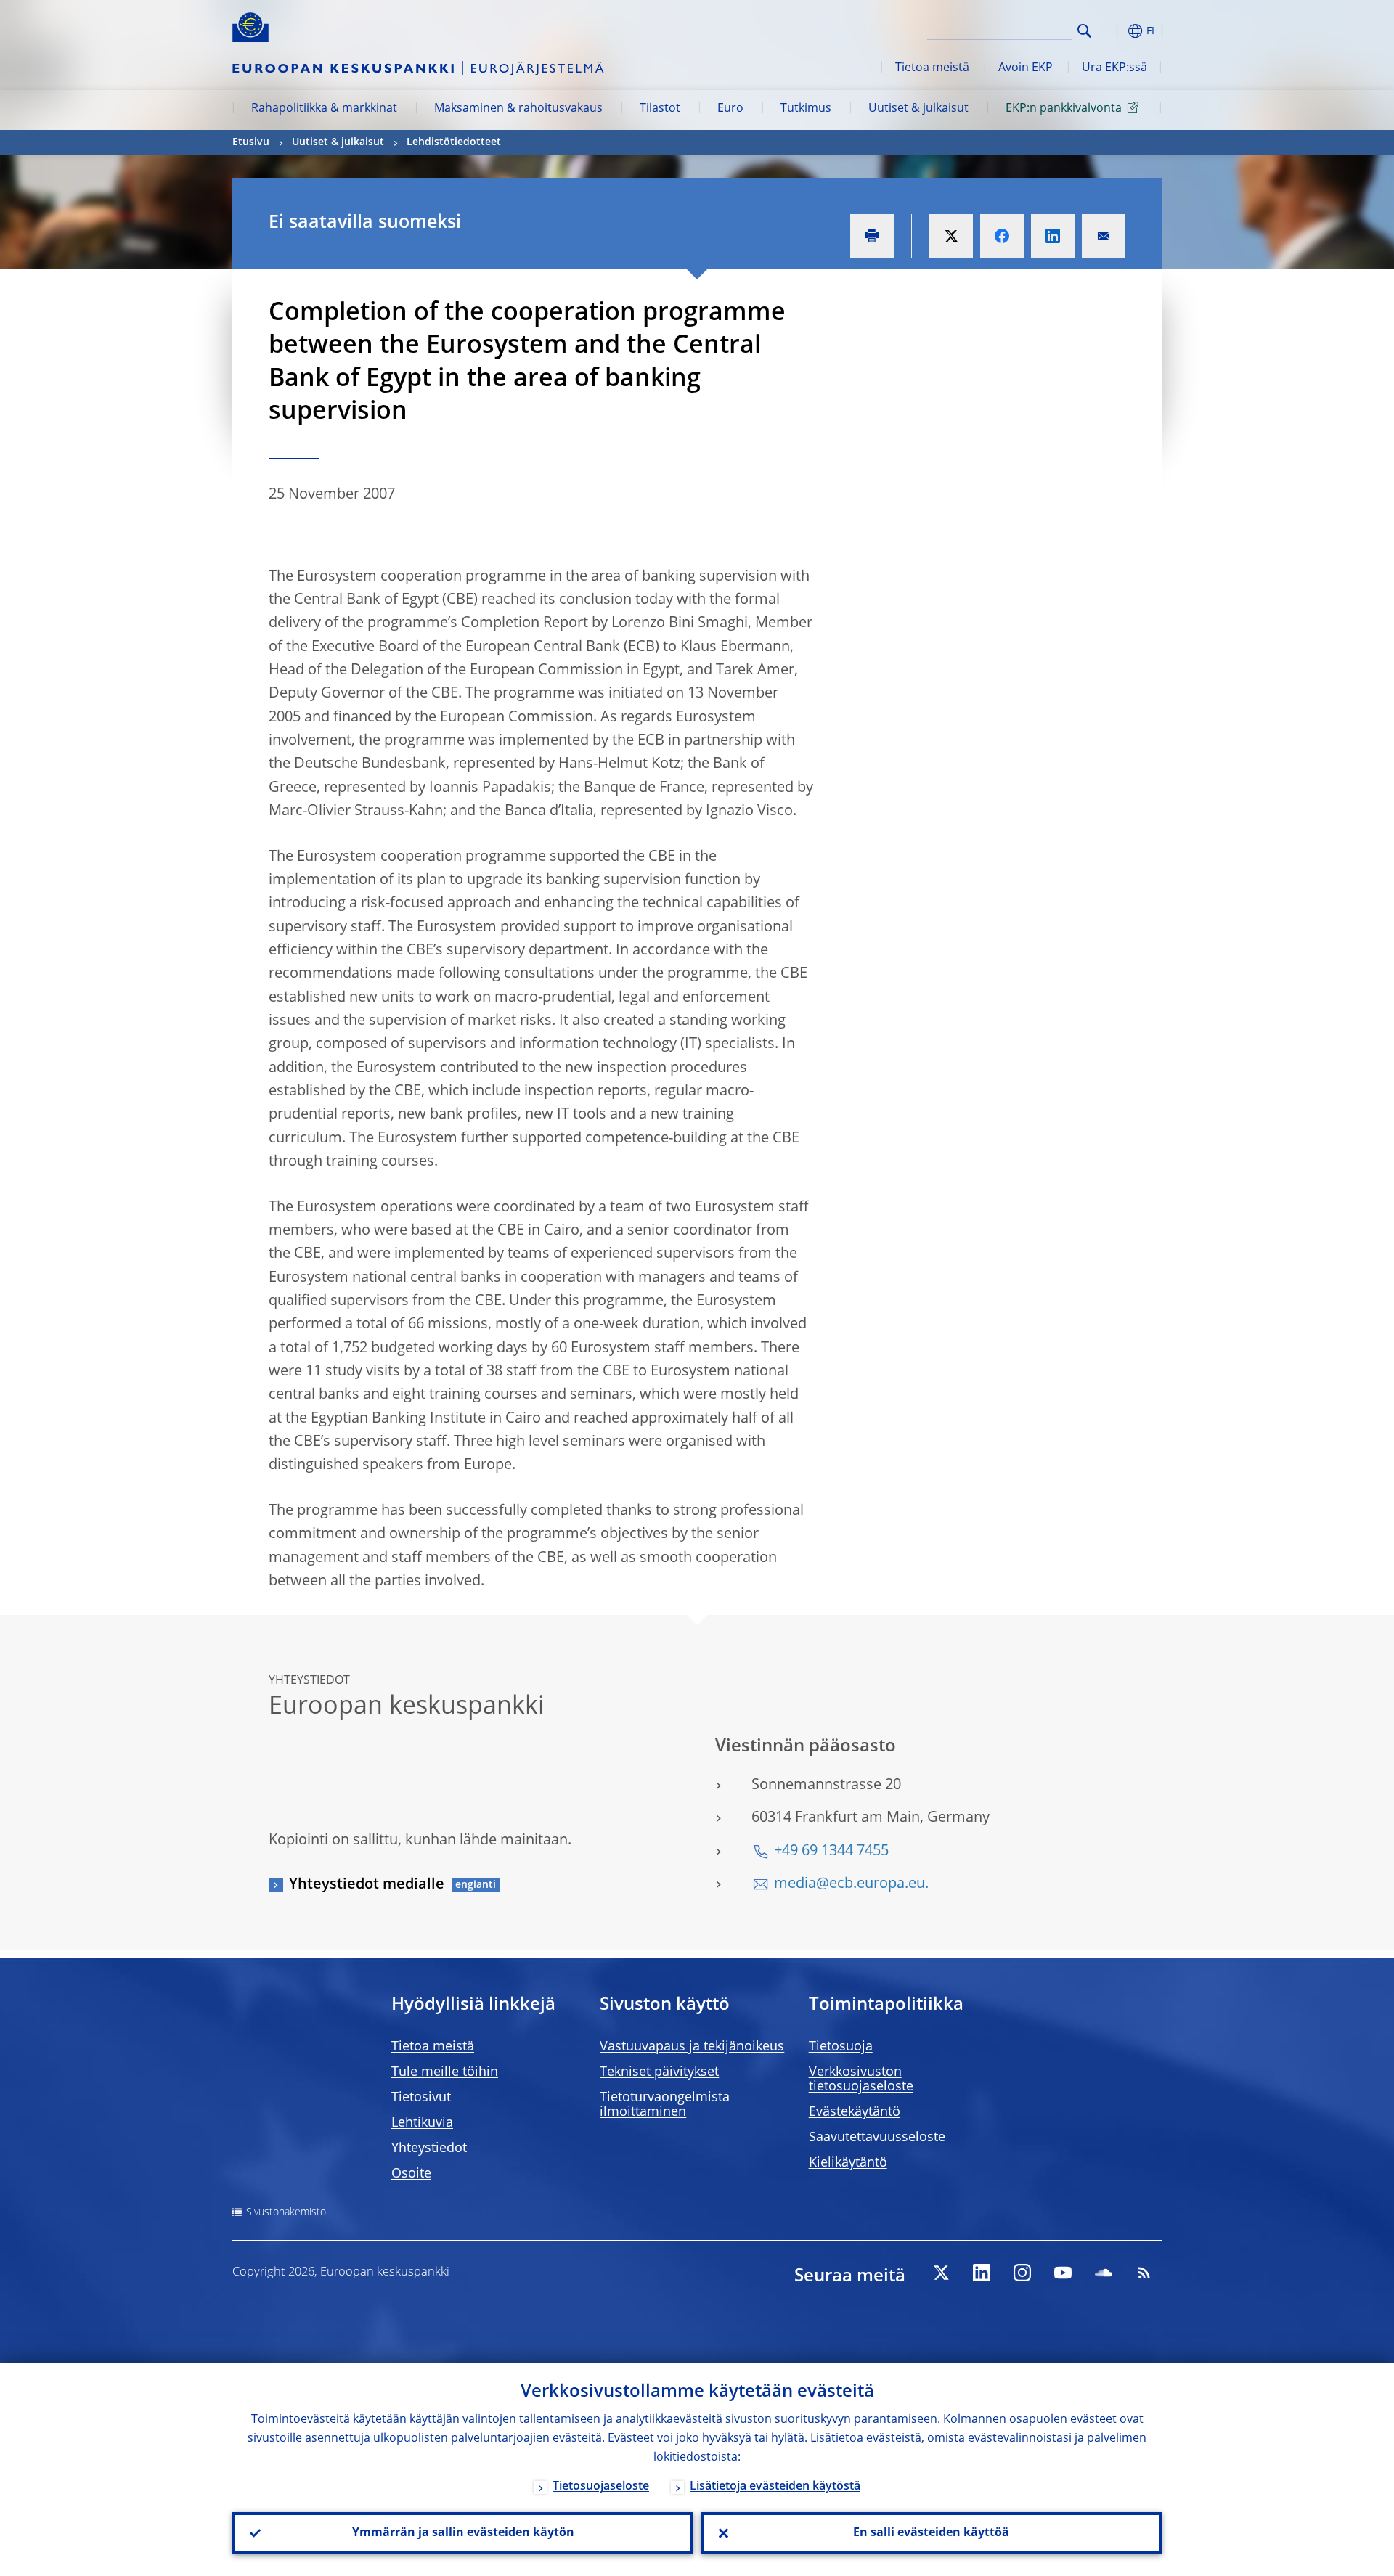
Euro (730, 109)
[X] (941, 2273)
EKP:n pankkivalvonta (1064, 109)
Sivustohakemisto (286, 2212)
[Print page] (872, 236)
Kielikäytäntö (848, 2163)
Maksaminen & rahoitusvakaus (518, 109)
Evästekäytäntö (855, 2112)
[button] (1111, 31)
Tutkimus (806, 109)
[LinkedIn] (982, 2273)
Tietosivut (421, 2098)
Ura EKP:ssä (1114, 68)
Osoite (411, 2174)
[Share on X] (951, 236)
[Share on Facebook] (1002, 236)
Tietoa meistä (932, 68)
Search (1084, 31)
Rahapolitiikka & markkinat (324, 109)
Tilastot (660, 109)
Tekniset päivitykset (659, 2072)
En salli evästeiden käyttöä (931, 2533)
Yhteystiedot (429, 2148)
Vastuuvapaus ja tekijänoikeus (692, 2047)
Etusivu (251, 142)
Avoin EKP (1026, 68)
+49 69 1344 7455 (831, 1852)
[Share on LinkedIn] (1053, 236)
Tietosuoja (841, 2047)
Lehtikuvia (422, 2123)
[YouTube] (1063, 2273)
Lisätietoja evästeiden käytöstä (775, 2487)
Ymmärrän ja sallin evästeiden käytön (463, 2533)
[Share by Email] (1104, 236)
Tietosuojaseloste (601, 2487)
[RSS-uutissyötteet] (1144, 2273)
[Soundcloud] (1104, 2273)
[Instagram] (1022, 2273)
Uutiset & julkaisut (918, 109)
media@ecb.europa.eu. (851, 1884)
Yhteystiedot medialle (367, 1885)
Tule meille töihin (445, 2072)
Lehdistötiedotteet (454, 142)
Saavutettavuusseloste (877, 2138)
